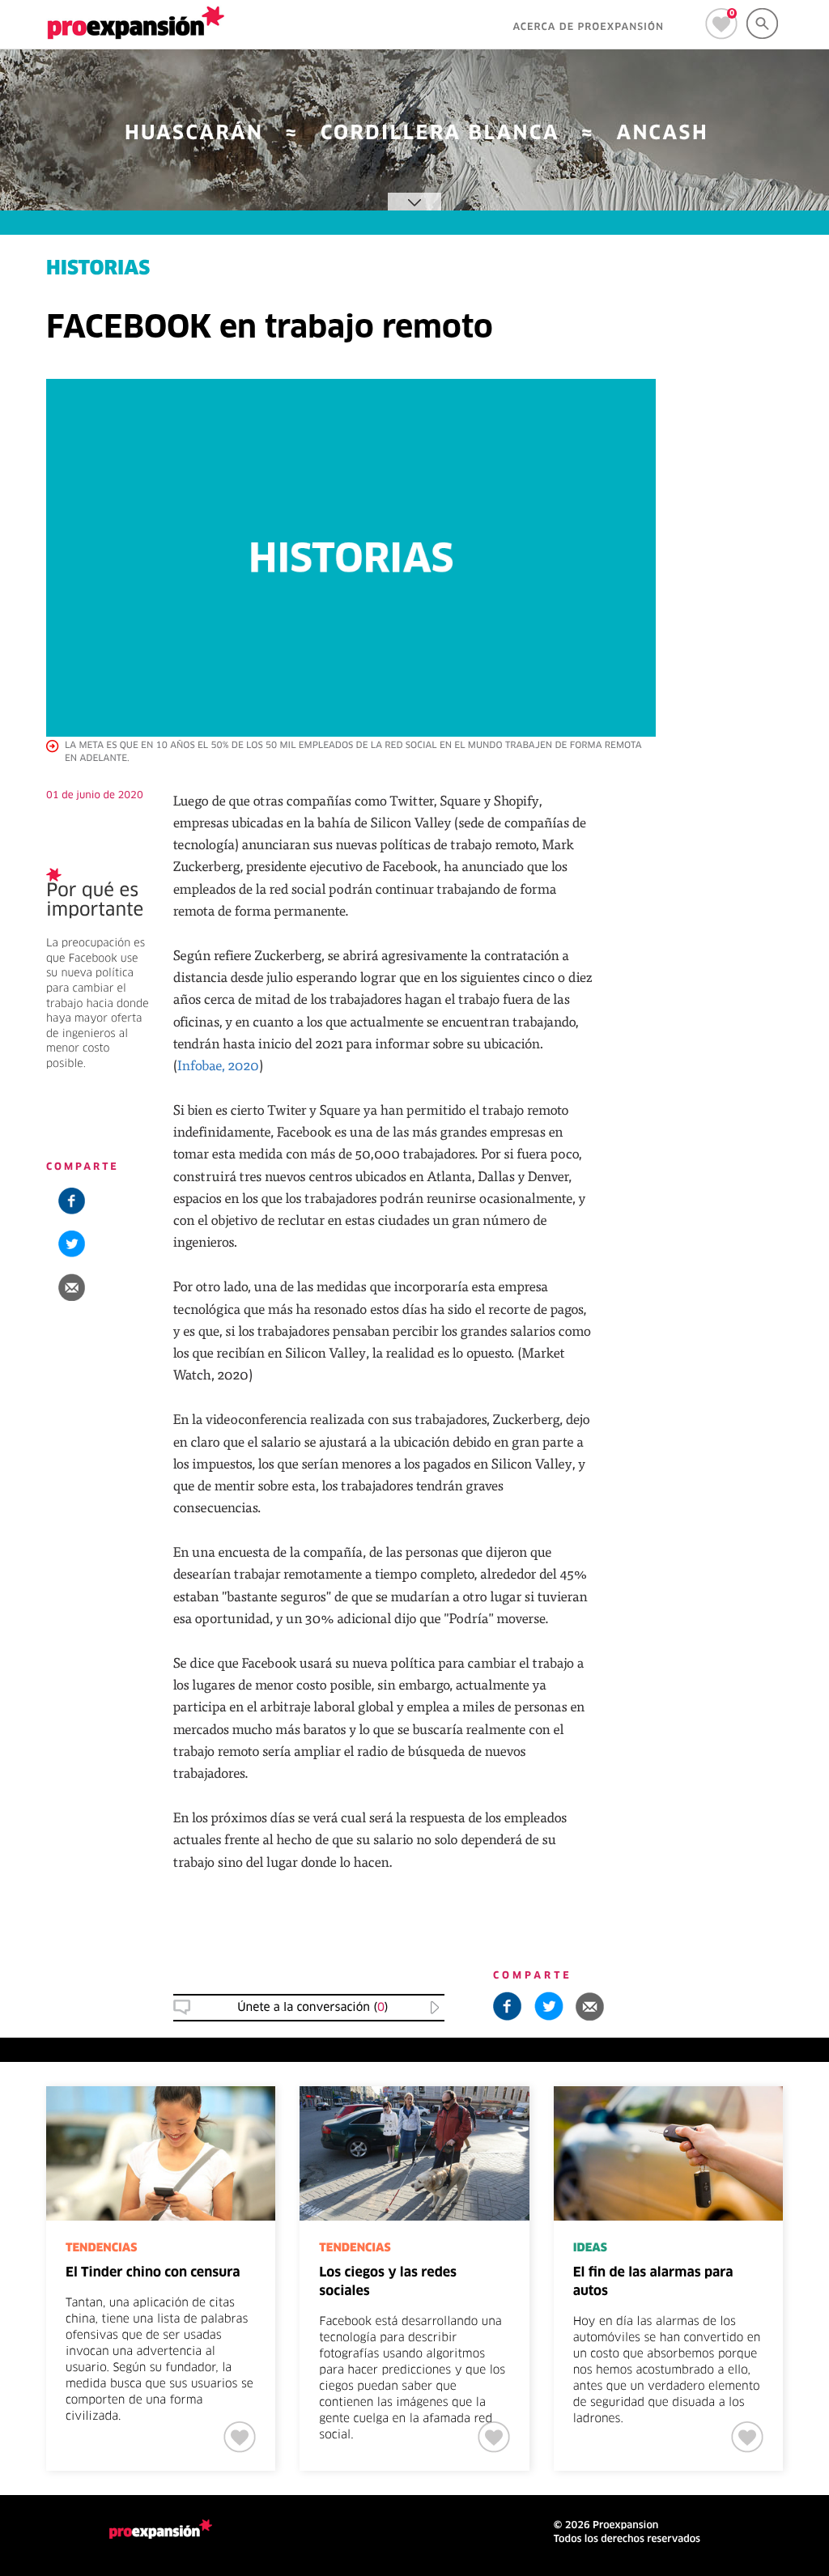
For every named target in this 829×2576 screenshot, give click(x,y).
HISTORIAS (98, 270)
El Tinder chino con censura (153, 2273)
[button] (72, 1287)
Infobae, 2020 (218, 1065)
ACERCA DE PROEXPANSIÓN (588, 28)
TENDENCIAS (101, 2248)
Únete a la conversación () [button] (312, 2008)
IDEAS (590, 2248)
